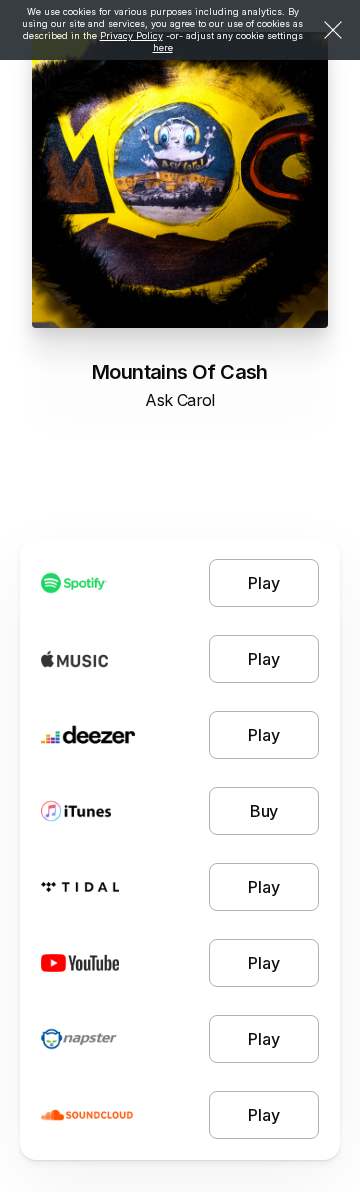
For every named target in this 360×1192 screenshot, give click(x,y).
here (163, 47)
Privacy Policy (131, 35)
